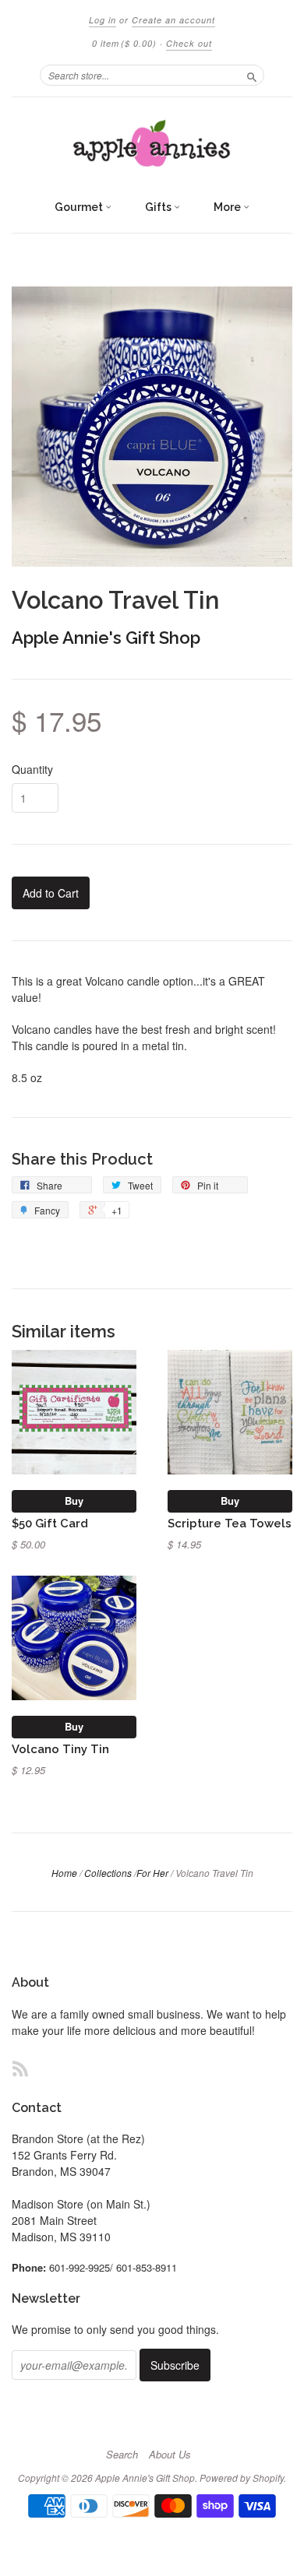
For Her (152, 1873)
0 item (124, 43)
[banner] (152, 144)
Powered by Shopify (242, 2478)
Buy (74, 1501)
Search (122, 2455)
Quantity (32, 769)
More (228, 207)
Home (64, 1873)
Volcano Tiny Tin (60, 1749)
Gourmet (80, 207)
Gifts (159, 207)
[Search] (252, 75)
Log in (103, 20)
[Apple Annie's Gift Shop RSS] (20, 2068)
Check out (189, 43)
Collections (108, 1873)
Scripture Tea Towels (230, 1523)
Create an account (173, 20)
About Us (170, 2455)
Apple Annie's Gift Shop (106, 638)
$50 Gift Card (50, 1523)
